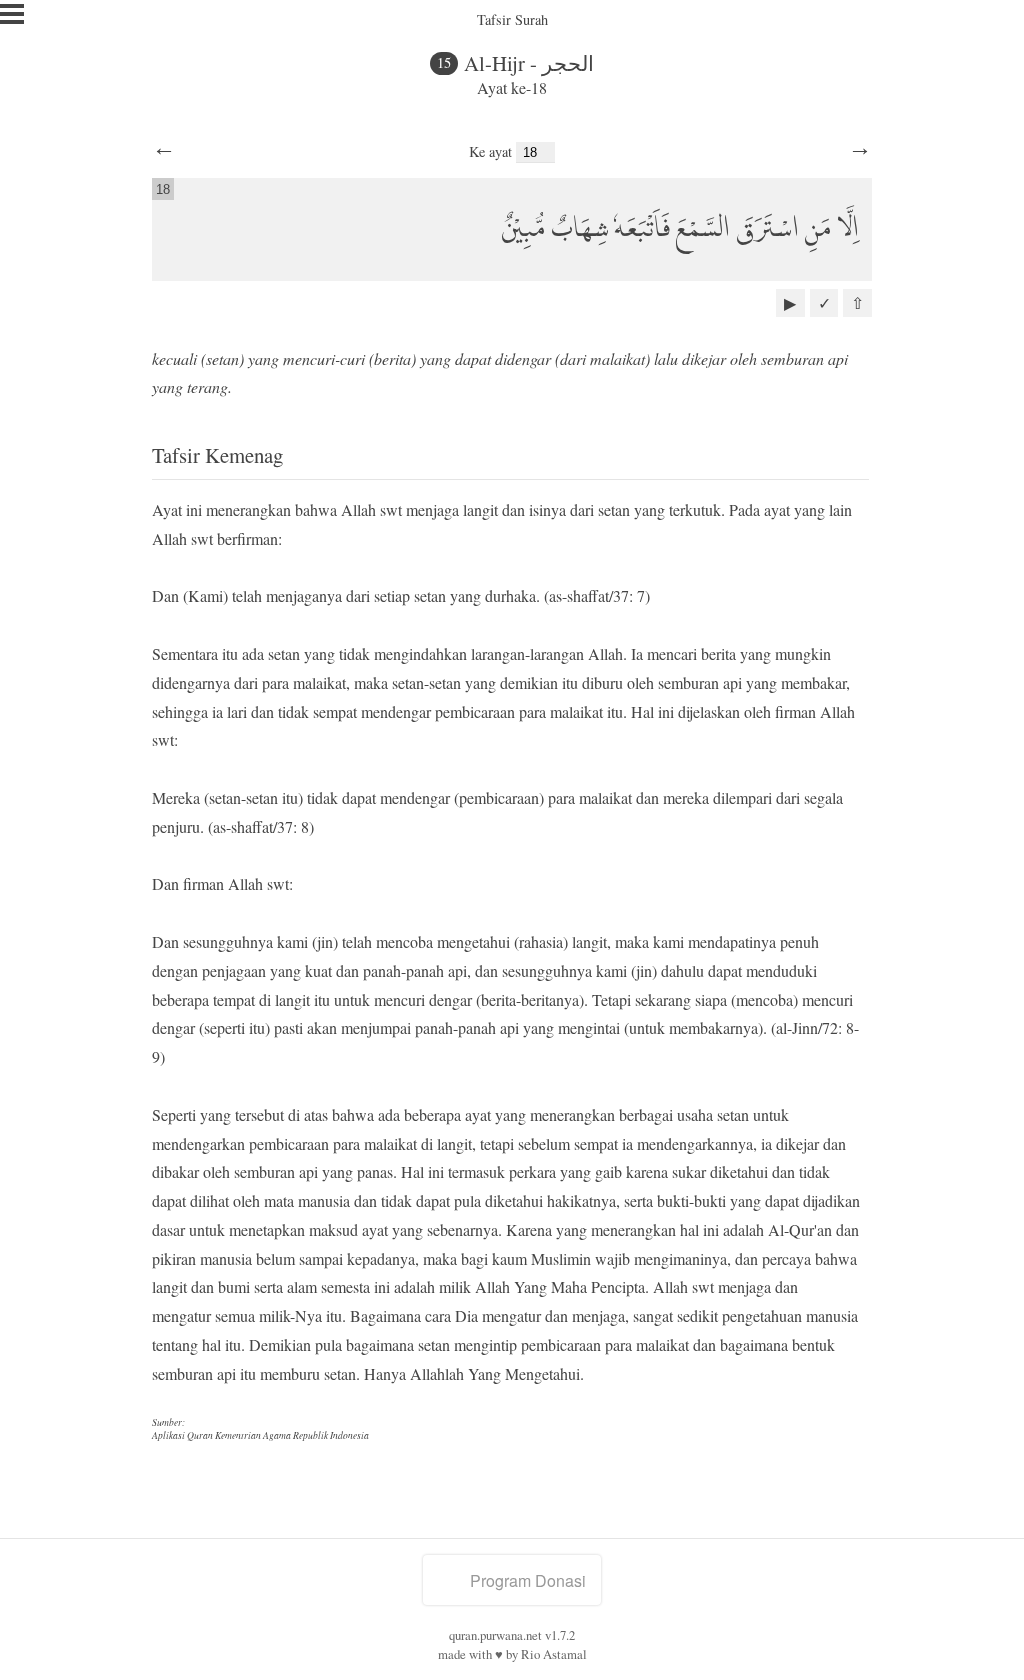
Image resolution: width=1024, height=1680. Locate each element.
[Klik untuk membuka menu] (12, 14)
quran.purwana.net (495, 1635)
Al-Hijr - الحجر (529, 63)
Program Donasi (528, 1580)
